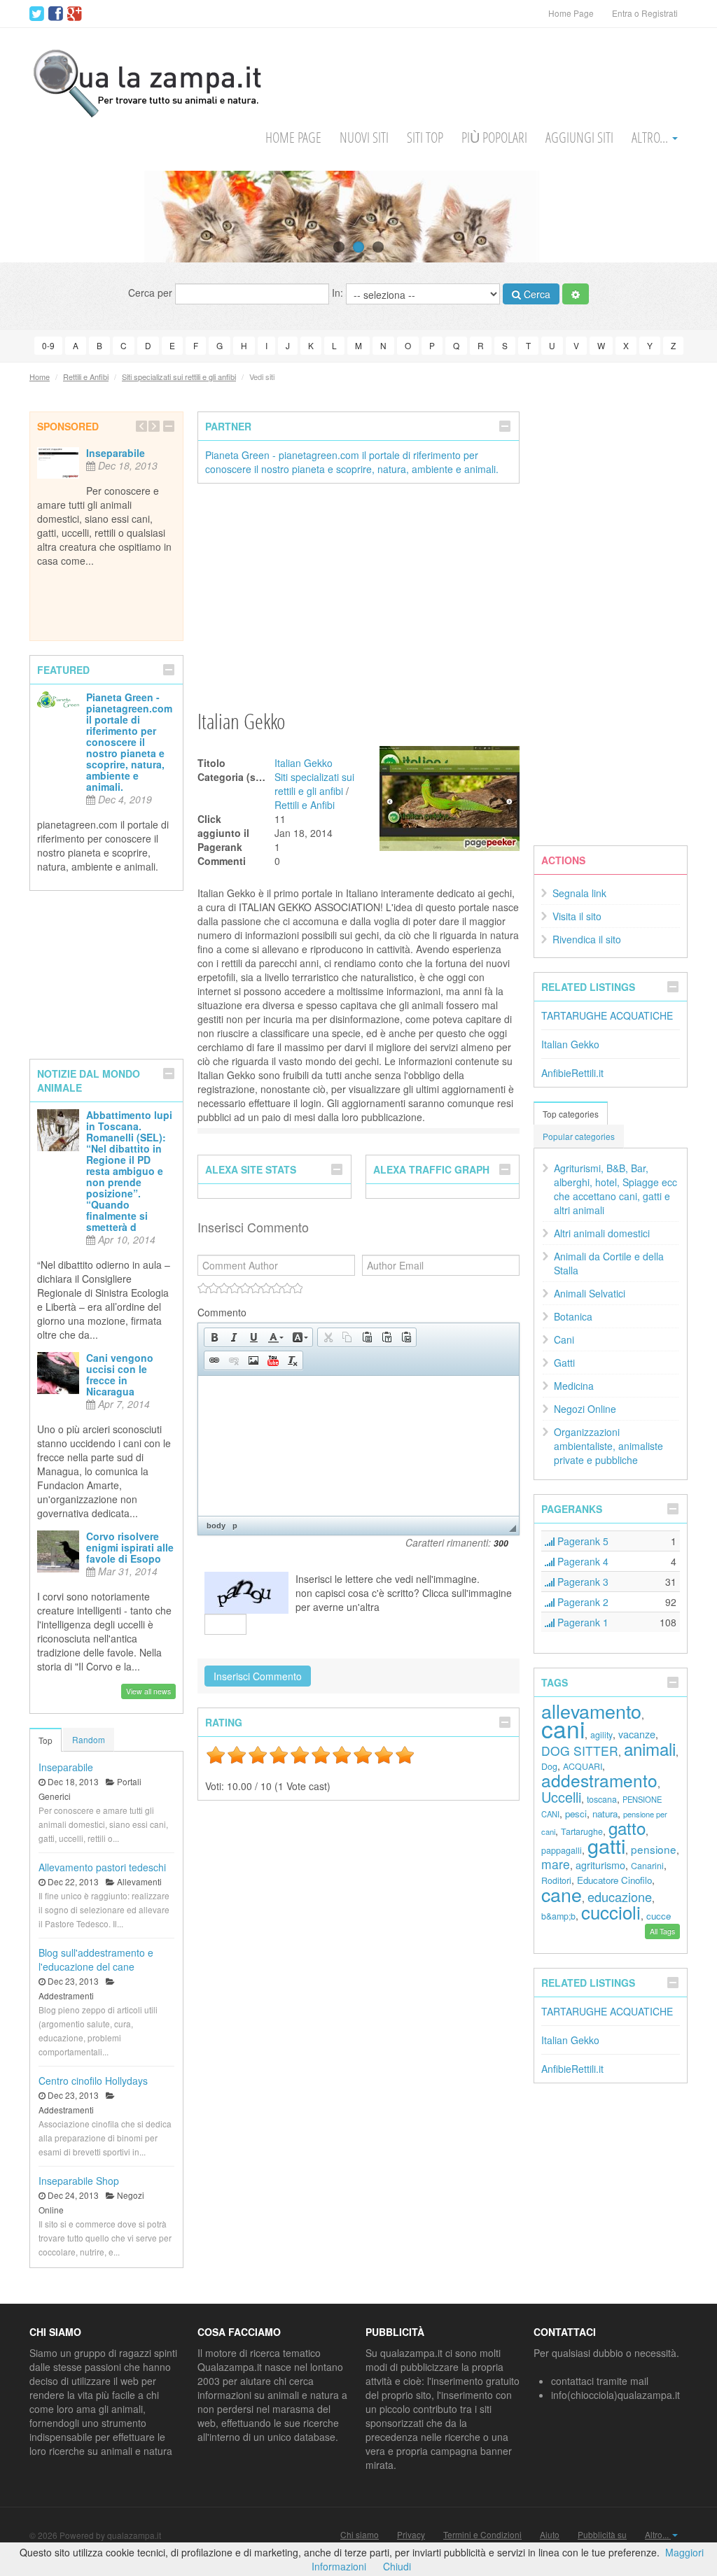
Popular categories (579, 1136)
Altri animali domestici (602, 1233)
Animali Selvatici (590, 1293)
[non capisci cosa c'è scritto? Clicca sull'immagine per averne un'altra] (246, 1593)
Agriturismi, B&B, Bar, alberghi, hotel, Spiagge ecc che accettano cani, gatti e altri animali (615, 1189)
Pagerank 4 (582, 1561)
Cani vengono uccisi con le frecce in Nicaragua (120, 1374)
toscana (602, 1799)
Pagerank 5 (582, 1541)
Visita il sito (577, 916)
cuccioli (611, 1912)
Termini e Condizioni (482, 2535)
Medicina (574, 1386)
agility (601, 1735)
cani (563, 1728)
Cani (564, 1339)
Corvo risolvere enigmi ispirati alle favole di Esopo (130, 1547)
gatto (627, 1828)
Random (89, 1739)
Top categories (571, 1114)
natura (605, 1814)
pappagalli (562, 1850)
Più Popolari (494, 138)
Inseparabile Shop (79, 2181)
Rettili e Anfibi (86, 376)
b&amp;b (558, 1916)
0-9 (48, 345)
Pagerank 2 (582, 1602)
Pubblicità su (602, 2535)
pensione (654, 1849)
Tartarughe (582, 1831)
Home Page (571, 13)
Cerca (536, 294)
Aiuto (550, 2535)
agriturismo (600, 1865)
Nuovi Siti (364, 138)
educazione (620, 1896)
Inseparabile (116, 453)
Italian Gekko (304, 763)
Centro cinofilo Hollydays (93, 2081)
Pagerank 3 (582, 1582)
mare (556, 1864)
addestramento (599, 1780)
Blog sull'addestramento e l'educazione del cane (96, 1959)
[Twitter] (37, 14)
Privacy (411, 2535)
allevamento (591, 1711)
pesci (576, 1814)
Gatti (564, 1363)
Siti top (425, 138)
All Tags (662, 1931)
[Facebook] (56, 14)
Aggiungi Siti (579, 138)
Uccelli (561, 1797)
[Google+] (75, 14)
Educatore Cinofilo (614, 1880)
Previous (37, 216)
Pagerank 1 (582, 1622)
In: (339, 293)
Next (680, 216)
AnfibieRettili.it (572, 1073)
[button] (214, 1337)
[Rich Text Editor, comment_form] (358, 1446)
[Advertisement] (358, 596)
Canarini (647, 1866)
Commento (222, 1312)
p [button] (235, 1526)
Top (46, 1740)
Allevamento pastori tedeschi (102, 1867)
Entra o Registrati (645, 13)
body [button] (216, 1526)
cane (562, 1894)
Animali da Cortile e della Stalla (609, 1263)
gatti (606, 1845)
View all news (148, 1691)
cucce (659, 1916)
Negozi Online (585, 1409)
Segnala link (579, 893)
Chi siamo (360, 2535)
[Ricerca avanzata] (576, 294)
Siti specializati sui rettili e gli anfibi (179, 376)
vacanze (637, 1734)
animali (650, 1748)
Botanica (573, 1316)
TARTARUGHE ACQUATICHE (607, 1015)
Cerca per (152, 293)
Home (40, 376)
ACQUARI (583, 1766)
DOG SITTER (580, 1751)
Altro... (651, 138)
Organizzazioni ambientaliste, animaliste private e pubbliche (608, 1446)
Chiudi (397, 2566)
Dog (549, 1766)
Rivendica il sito (587, 939)
